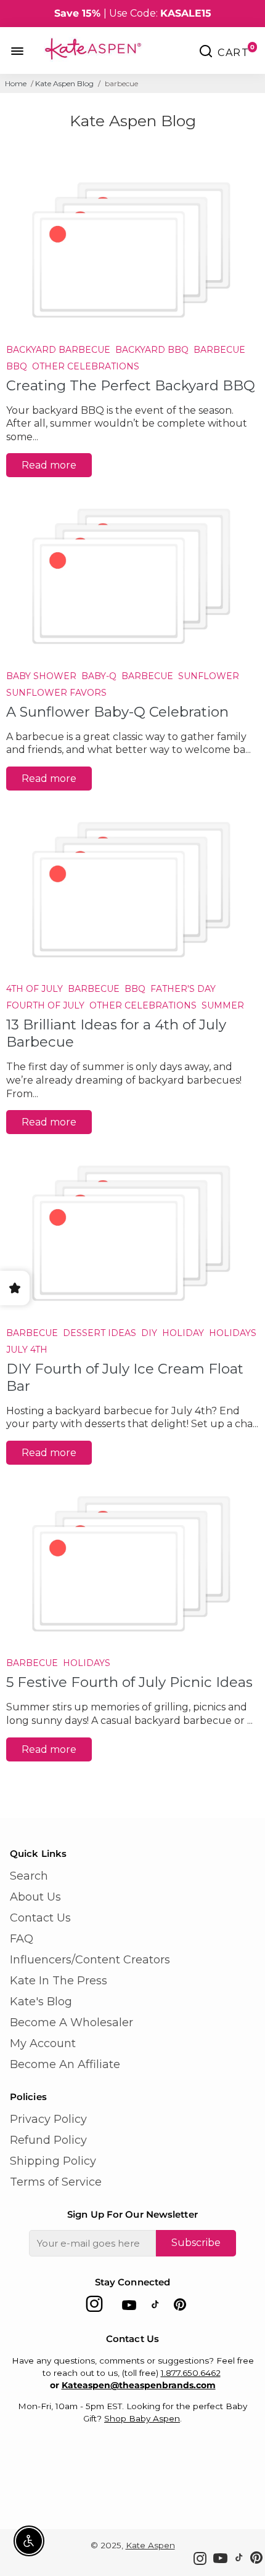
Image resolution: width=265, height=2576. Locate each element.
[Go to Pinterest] (180, 2307)
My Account (43, 2043)
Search (29, 1876)
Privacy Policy (48, 2119)
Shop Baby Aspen (142, 2418)
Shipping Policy (53, 2161)
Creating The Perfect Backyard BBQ (131, 385)
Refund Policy (48, 2140)
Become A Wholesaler (71, 2023)
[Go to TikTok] (155, 2307)
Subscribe (196, 2243)
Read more (49, 465)
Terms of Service (56, 2182)
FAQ (22, 1939)
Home (16, 83)
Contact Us (40, 1918)
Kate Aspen (150, 2545)
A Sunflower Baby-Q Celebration (117, 712)
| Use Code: (133, 13)
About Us (35, 1897)
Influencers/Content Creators (90, 1960)
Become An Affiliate (65, 2064)
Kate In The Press (59, 1981)
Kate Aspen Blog (64, 83)
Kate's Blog (41, 2002)
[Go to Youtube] (129, 2307)
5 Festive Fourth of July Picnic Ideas (129, 1682)
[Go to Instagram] (94, 2307)
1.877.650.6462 (191, 2373)
